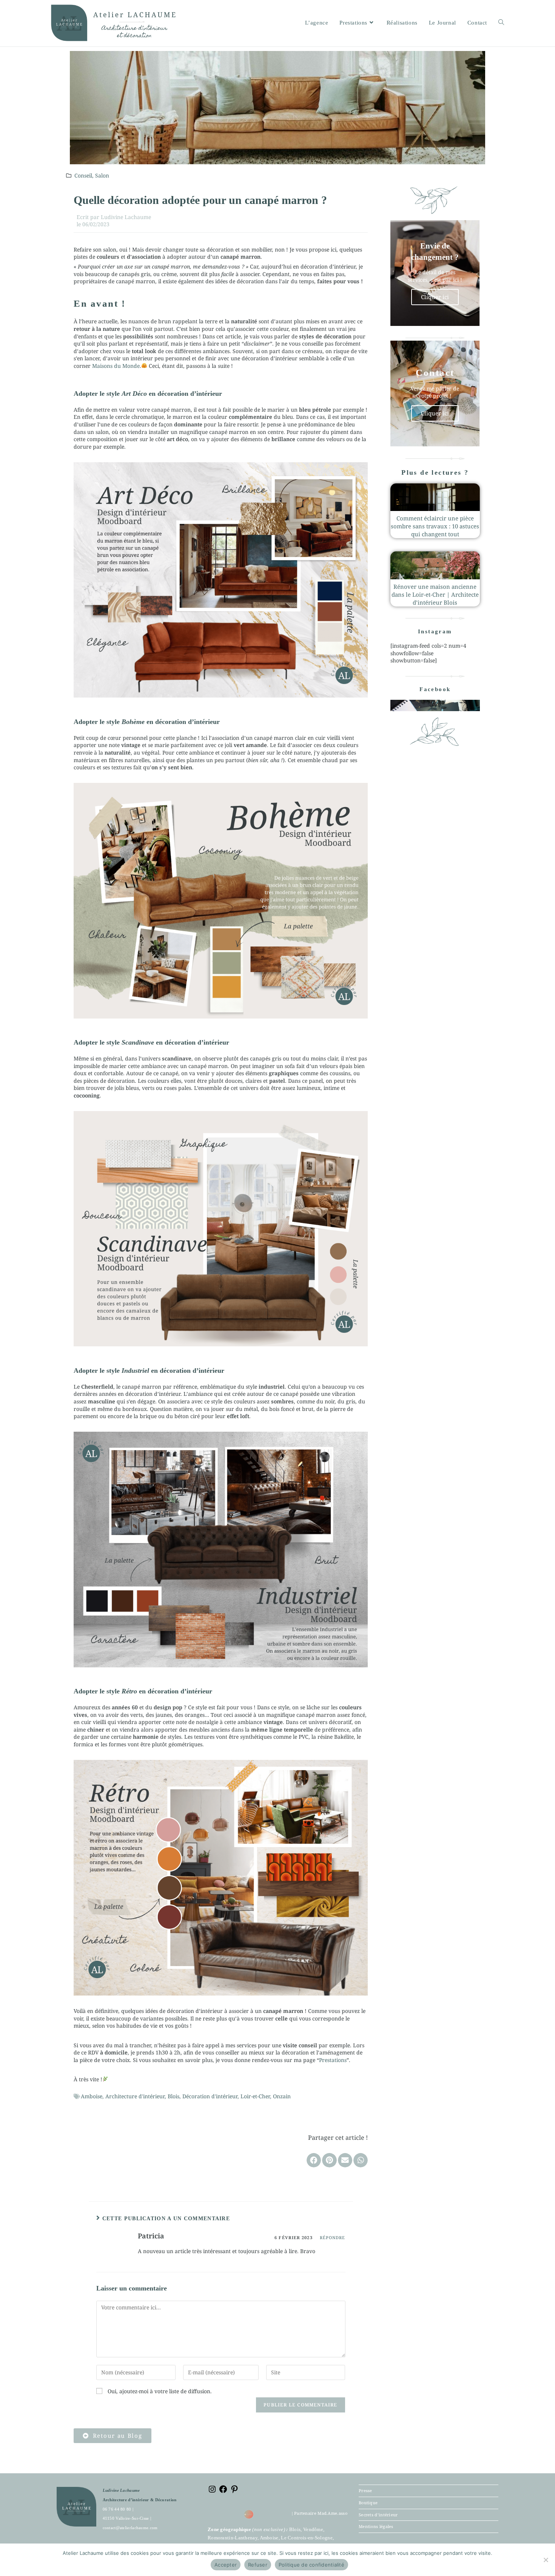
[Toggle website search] (501, 23)
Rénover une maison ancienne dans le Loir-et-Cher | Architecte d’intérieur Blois (435, 594)
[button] (314, 2160)
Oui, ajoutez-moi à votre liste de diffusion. (159, 2391)
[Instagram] (212, 2492)
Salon (102, 175)
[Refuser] (546, 2560)
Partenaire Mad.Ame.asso (321, 2513)
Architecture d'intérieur (135, 2096)
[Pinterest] (234, 2492)
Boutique (368, 2503)
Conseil (83, 175)
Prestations (333, 2060)
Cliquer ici (435, 297)
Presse (365, 2490)
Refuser (258, 2565)
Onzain (282, 2096)
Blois (173, 2096)
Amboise (92, 2096)
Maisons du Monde (116, 366)
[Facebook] (223, 2492)
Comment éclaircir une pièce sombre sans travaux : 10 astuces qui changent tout (435, 526)
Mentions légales (376, 2526)
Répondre (333, 2237)
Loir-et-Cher (255, 2096)
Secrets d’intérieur (378, 2515)
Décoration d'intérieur (210, 2096)
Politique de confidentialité (311, 2565)
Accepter (226, 2565)
